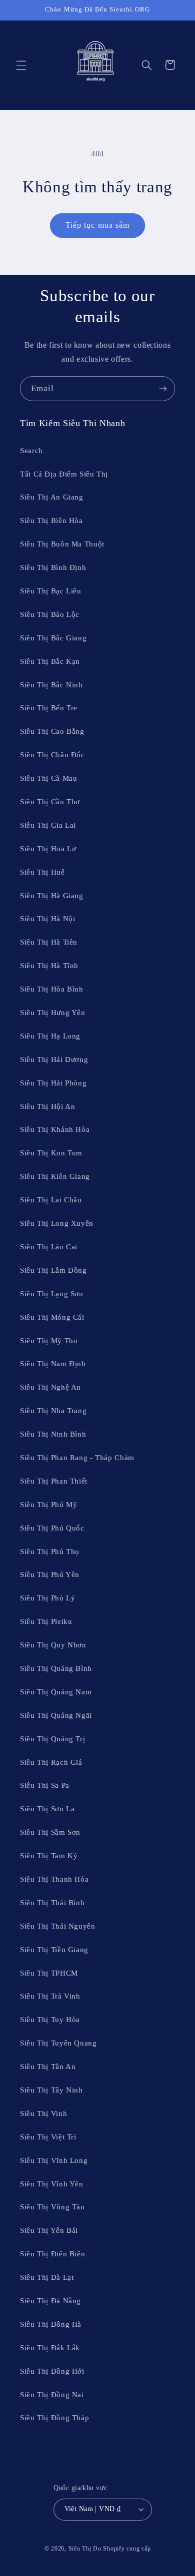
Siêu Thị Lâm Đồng (53, 1270)
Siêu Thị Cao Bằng (52, 731)
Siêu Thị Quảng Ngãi (56, 1715)
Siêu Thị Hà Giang (52, 896)
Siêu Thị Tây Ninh (51, 2090)
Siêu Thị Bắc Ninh (51, 685)
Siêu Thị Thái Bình (52, 1903)
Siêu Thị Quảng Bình (56, 1668)
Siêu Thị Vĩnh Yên (52, 2184)
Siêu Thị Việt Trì (48, 2137)
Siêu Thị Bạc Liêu (51, 591)
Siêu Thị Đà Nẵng (50, 2301)
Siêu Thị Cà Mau (48, 778)
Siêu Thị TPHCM (49, 1973)
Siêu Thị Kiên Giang (55, 1176)
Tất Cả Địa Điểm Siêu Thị (64, 474)
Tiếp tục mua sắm (97, 225)
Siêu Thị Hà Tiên (49, 942)
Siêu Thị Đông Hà (51, 2324)
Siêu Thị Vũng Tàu (52, 2207)
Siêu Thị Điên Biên (52, 2254)
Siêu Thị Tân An (48, 2066)
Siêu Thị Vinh (43, 2113)
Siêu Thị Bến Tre (49, 708)
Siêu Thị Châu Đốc (52, 755)
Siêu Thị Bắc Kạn (50, 661)
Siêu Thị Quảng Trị (52, 1739)
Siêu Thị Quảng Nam (56, 1692)
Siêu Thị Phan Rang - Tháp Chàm (77, 1458)
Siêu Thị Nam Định (53, 1364)
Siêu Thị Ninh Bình (53, 1434)
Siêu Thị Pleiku (46, 1621)
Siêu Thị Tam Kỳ (49, 1856)
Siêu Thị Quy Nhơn (53, 1645)
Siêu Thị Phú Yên (50, 1574)
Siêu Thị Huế (42, 872)
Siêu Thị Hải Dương (54, 1059)
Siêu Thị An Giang (52, 497)
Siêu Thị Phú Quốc (52, 1528)
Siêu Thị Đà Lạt (47, 2277)
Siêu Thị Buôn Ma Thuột (62, 544)
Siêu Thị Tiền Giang (54, 1950)
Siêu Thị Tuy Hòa (50, 2020)
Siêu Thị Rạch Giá (51, 1762)
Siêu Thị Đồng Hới (52, 2371)
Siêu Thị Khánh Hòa (55, 1129)
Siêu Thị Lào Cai (49, 1247)
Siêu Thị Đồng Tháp (54, 2418)
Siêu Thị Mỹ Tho (49, 1341)
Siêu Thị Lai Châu (51, 1200)
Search (31, 451)
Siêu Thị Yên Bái (49, 2230)
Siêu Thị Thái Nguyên (58, 1926)
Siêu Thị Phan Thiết (54, 1481)
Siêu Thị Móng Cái (52, 1317)
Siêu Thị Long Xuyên (57, 1223)
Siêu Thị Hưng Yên (53, 1013)
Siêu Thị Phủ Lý (47, 1598)
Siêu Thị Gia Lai (48, 825)
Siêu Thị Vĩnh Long (54, 2160)
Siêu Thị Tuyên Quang (58, 2043)
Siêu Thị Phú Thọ (50, 1551)
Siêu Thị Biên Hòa (51, 520)
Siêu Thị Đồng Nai (52, 2395)
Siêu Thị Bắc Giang (53, 638)
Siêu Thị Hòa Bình (52, 989)
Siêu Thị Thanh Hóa (54, 1879)
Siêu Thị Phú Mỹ (48, 1505)
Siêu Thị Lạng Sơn (52, 1294)
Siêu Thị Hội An (47, 1106)
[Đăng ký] (163, 388)
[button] (21, 65)
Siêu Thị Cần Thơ (50, 802)
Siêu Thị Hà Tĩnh (49, 966)
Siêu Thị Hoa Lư (48, 849)
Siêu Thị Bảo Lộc (50, 614)
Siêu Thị (80, 2549)
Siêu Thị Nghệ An (50, 1387)
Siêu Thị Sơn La (47, 1809)
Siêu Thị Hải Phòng (53, 1083)
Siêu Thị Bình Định (53, 567)
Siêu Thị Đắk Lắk (50, 2348)
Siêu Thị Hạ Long (50, 1036)
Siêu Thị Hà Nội (47, 919)
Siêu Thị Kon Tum (51, 1153)
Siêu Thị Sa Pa (45, 1785)
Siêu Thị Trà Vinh (50, 1996)
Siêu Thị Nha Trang (53, 1411)
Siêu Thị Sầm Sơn (50, 1832)
